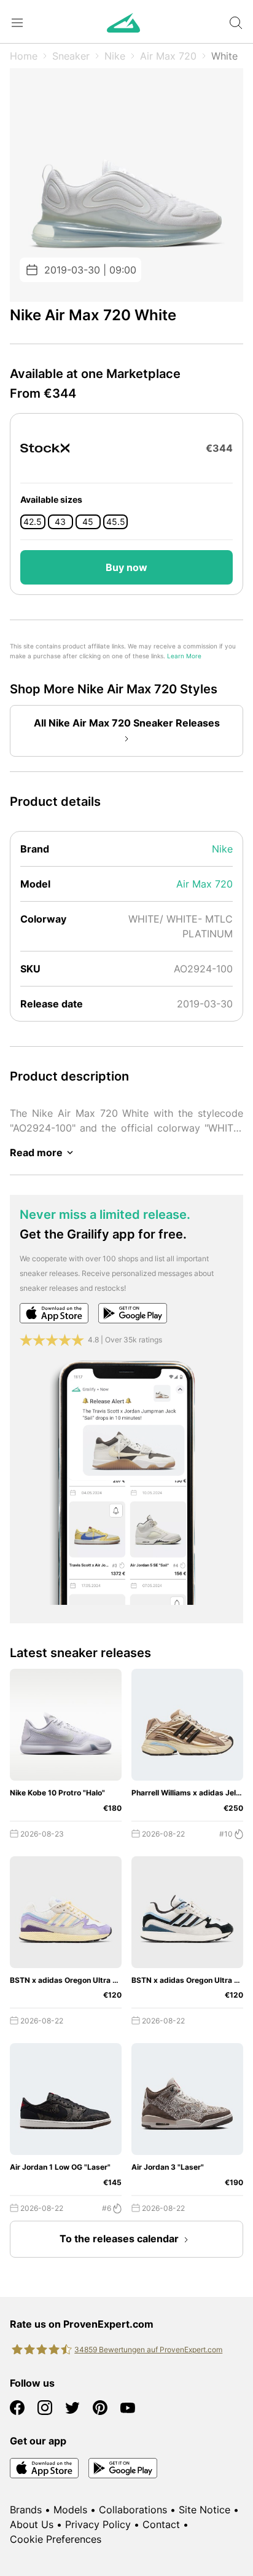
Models (70, 2510)
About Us (32, 2524)
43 (60, 522)
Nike (115, 56)
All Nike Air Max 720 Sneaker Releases (127, 723)
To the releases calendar (119, 2239)
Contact (161, 2524)
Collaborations (133, 2510)
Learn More (184, 656)
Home (24, 56)
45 (88, 522)
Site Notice (204, 2510)
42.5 (33, 522)
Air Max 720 (168, 56)
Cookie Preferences (56, 2539)
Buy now (126, 567)
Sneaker (71, 56)
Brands (26, 2510)
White (224, 56)
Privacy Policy (98, 2524)
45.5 (116, 522)
